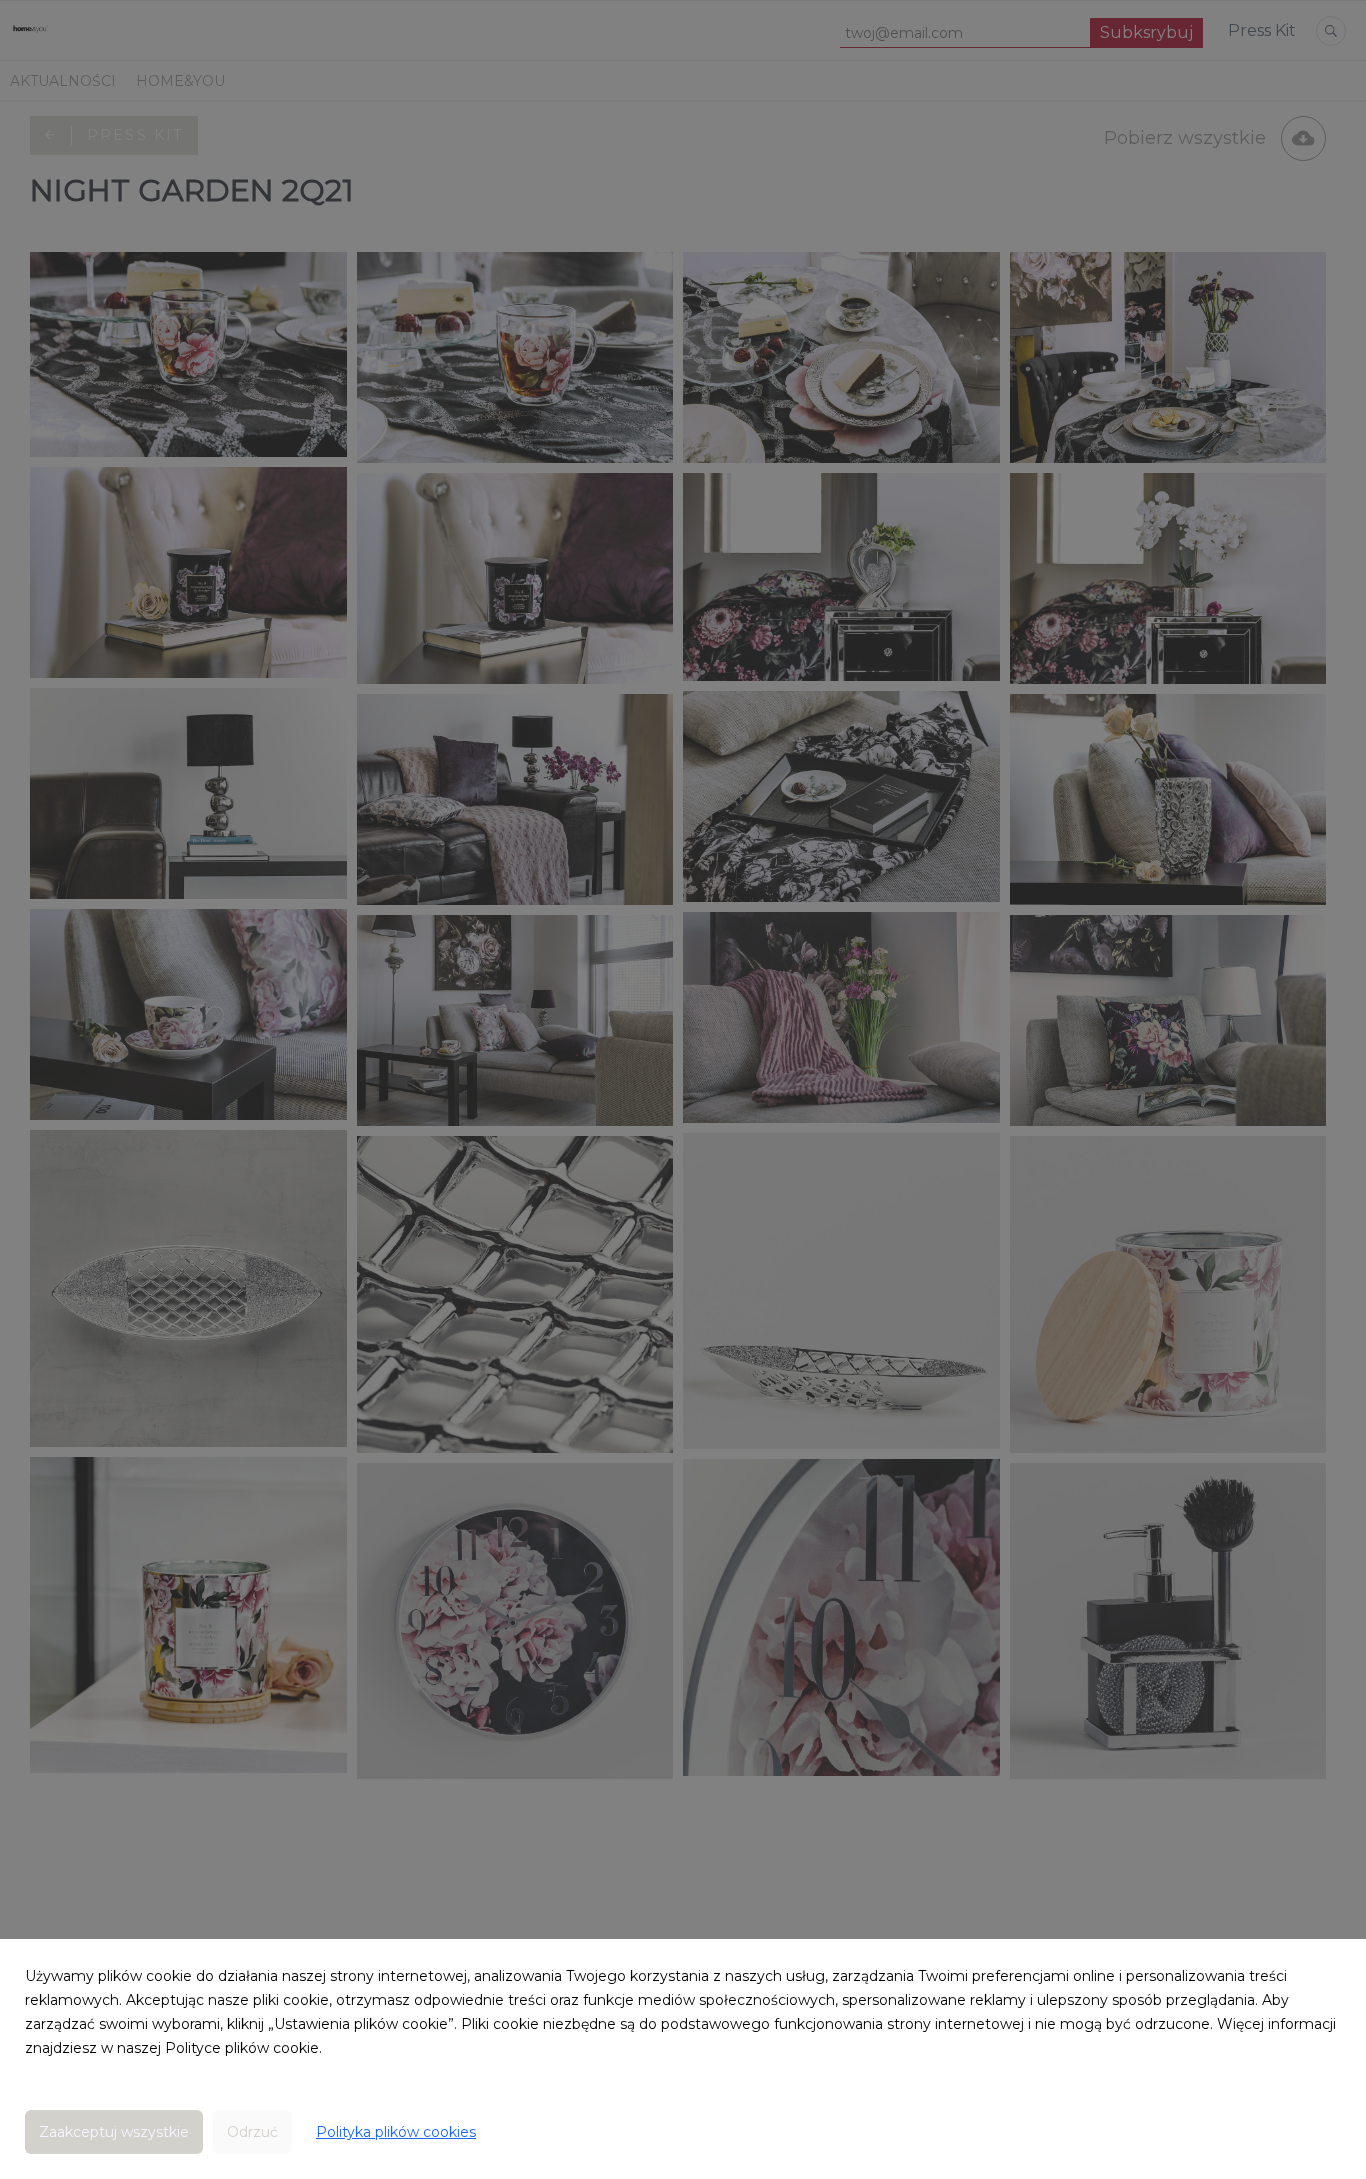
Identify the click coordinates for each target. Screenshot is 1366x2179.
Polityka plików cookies (396, 2132)
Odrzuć (252, 2132)
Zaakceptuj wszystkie (114, 2132)
